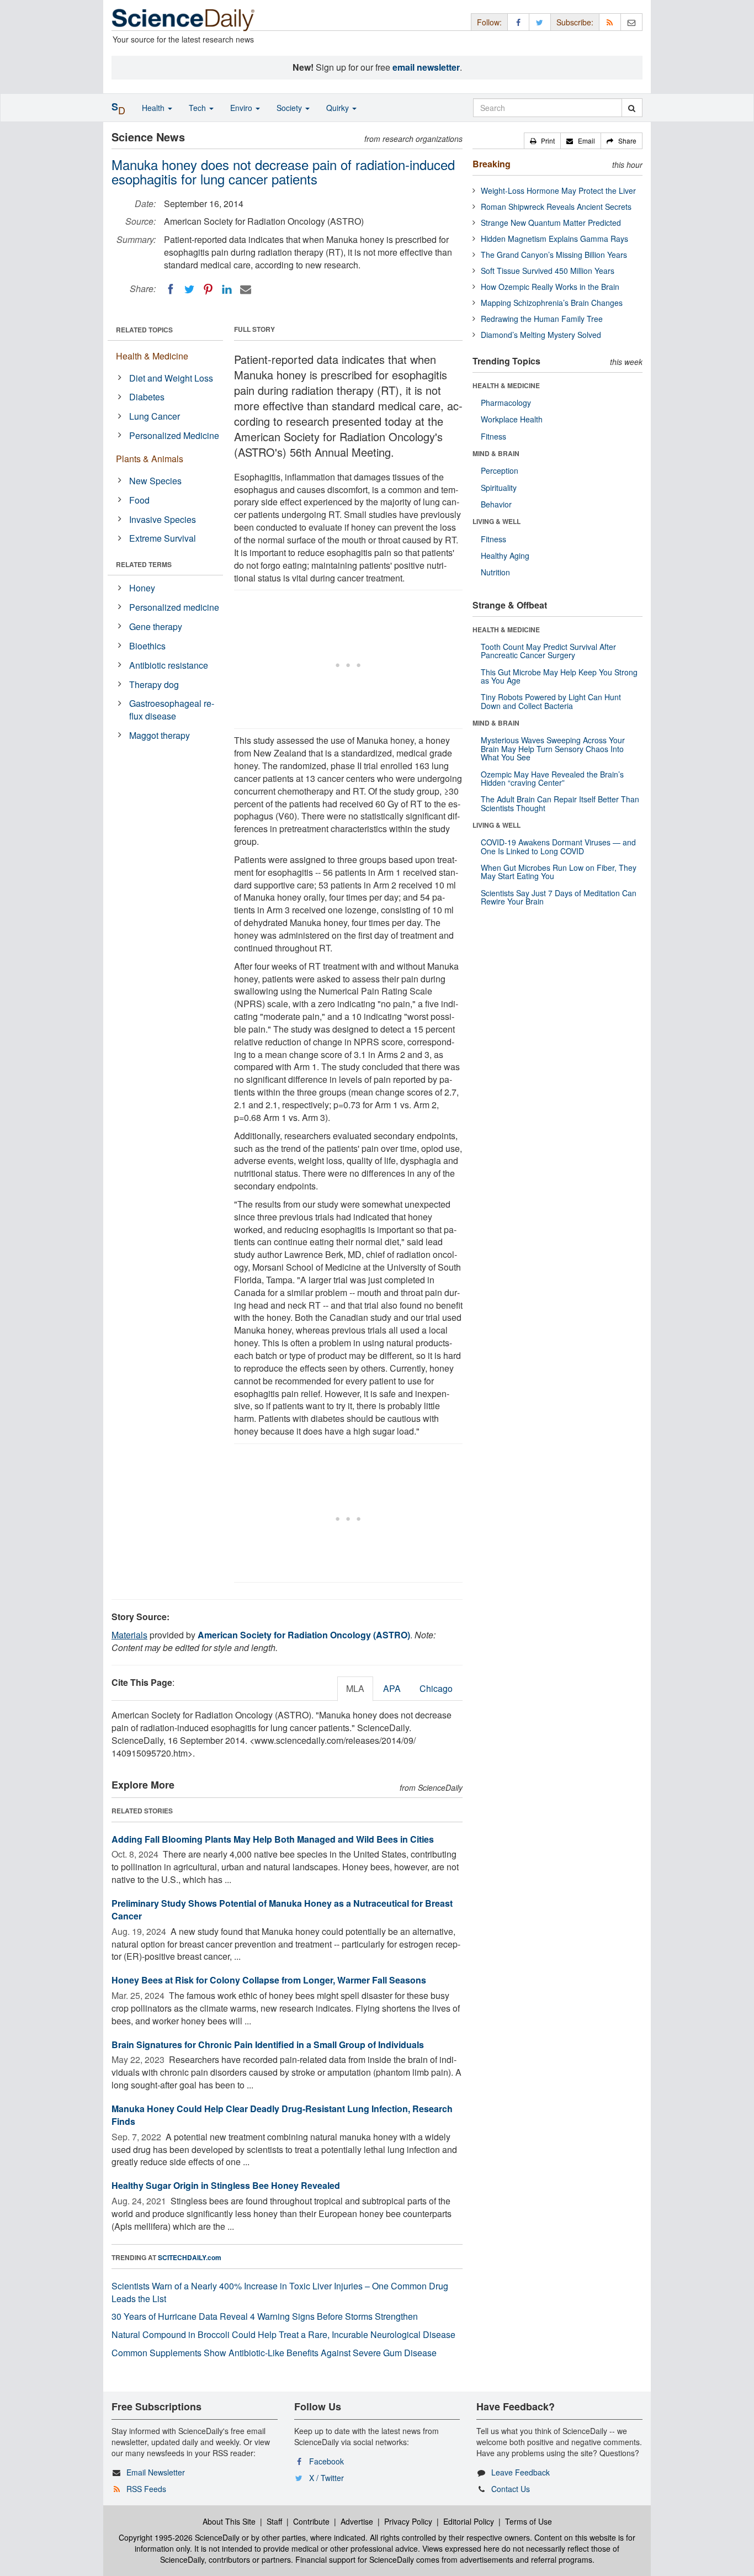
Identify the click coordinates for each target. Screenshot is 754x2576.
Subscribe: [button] (575, 22)
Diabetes (147, 397)
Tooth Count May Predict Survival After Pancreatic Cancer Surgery (548, 651)
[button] (542, 141)
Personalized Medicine (174, 435)
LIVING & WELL (497, 521)
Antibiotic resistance (169, 665)
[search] (632, 108)
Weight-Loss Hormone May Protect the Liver (558, 191)
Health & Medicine (152, 356)
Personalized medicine (174, 607)
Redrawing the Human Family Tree (542, 319)
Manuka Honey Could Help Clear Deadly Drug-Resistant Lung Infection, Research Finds (282, 2115)
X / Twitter (326, 2478)
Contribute (311, 2521)
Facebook (326, 2461)
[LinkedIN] (227, 289)
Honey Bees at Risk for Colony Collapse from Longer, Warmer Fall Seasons (269, 1980)
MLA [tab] (355, 1688)
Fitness (493, 436)
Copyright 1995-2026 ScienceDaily (179, 2537)
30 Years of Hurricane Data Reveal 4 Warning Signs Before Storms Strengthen (265, 2316)
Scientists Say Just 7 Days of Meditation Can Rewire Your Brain (559, 897)
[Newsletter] (631, 22)
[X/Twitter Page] (540, 22)
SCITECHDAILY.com (190, 2257)
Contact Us (511, 2489)
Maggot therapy (160, 735)
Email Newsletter (156, 2472)
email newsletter (426, 67)
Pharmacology (506, 403)
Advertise (357, 2521)
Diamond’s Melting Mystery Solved (541, 335)
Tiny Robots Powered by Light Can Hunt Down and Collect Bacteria (551, 701)
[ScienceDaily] (183, 19)
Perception (500, 470)
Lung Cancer (155, 416)
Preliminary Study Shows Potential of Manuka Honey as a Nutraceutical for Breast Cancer (282, 1909)
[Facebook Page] (518, 22)
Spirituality (499, 488)
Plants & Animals (150, 459)
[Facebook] (171, 289)
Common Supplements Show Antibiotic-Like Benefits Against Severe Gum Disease (274, 2353)
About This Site (229, 2521)
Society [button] (290, 108)
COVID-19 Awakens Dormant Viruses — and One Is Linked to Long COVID (558, 846)
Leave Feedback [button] (521, 2472)
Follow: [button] (489, 22)
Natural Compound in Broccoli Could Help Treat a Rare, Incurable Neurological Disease (283, 2334)
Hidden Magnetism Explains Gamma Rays (554, 239)
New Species (155, 481)
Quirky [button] (339, 108)
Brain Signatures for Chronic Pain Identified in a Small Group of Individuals (268, 2045)
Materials (129, 1635)
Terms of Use (529, 2521)
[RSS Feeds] (610, 22)
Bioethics (147, 646)
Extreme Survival (163, 538)
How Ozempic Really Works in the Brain (550, 287)
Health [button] (154, 108)
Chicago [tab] (436, 1688)
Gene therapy (156, 626)
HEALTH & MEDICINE (506, 385)
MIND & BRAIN (496, 453)
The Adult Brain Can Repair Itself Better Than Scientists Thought (560, 803)
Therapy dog (154, 684)
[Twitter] (189, 289)
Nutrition (495, 572)
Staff (274, 2521)
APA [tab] (392, 1688)
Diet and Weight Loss (171, 378)
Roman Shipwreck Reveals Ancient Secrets (556, 207)
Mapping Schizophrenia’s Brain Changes (552, 303)
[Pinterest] (208, 289)
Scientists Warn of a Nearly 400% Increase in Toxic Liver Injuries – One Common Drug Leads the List (280, 2292)
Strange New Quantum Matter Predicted (551, 223)
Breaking (492, 164)
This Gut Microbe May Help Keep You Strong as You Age (559, 676)
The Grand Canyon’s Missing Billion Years (554, 255)
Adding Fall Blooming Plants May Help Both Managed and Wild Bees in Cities (273, 1839)
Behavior (496, 504)
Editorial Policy (469, 2521)
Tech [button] (198, 108)
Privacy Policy (408, 2521)
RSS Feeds (146, 2489)
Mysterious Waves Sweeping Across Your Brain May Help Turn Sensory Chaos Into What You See (553, 749)
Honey (142, 588)
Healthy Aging (505, 556)
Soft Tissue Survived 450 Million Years (548, 271)
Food (139, 500)
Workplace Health (512, 419)
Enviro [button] (242, 108)
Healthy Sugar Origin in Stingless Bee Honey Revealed (226, 2185)
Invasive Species (163, 519)
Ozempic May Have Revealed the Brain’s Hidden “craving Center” (552, 778)
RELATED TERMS (144, 564)
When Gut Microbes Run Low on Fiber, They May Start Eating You (559, 872)
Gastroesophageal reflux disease (172, 710)
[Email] (246, 289)
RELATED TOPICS (144, 330)
